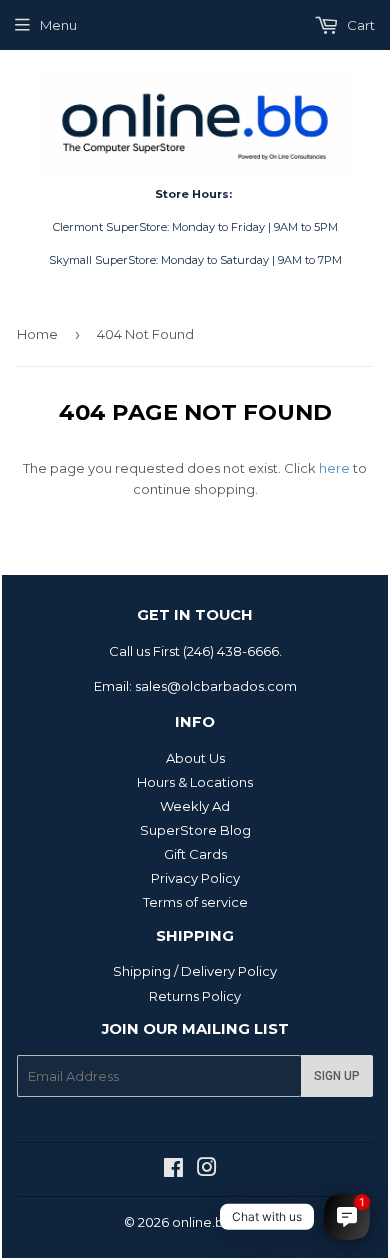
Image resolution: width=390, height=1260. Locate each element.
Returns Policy (195, 996)
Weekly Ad (195, 806)
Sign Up (337, 1076)
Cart (359, 25)
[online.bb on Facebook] (173, 1170)
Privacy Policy (195, 878)
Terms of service (195, 902)
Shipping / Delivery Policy (195, 971)
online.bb (202, 1222)
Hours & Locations (195, 782)
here (334, 468)
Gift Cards (195, 854)
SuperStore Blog (195, 830)
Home (37, 334)
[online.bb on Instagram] (207, 1170)
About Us (195, 758)
